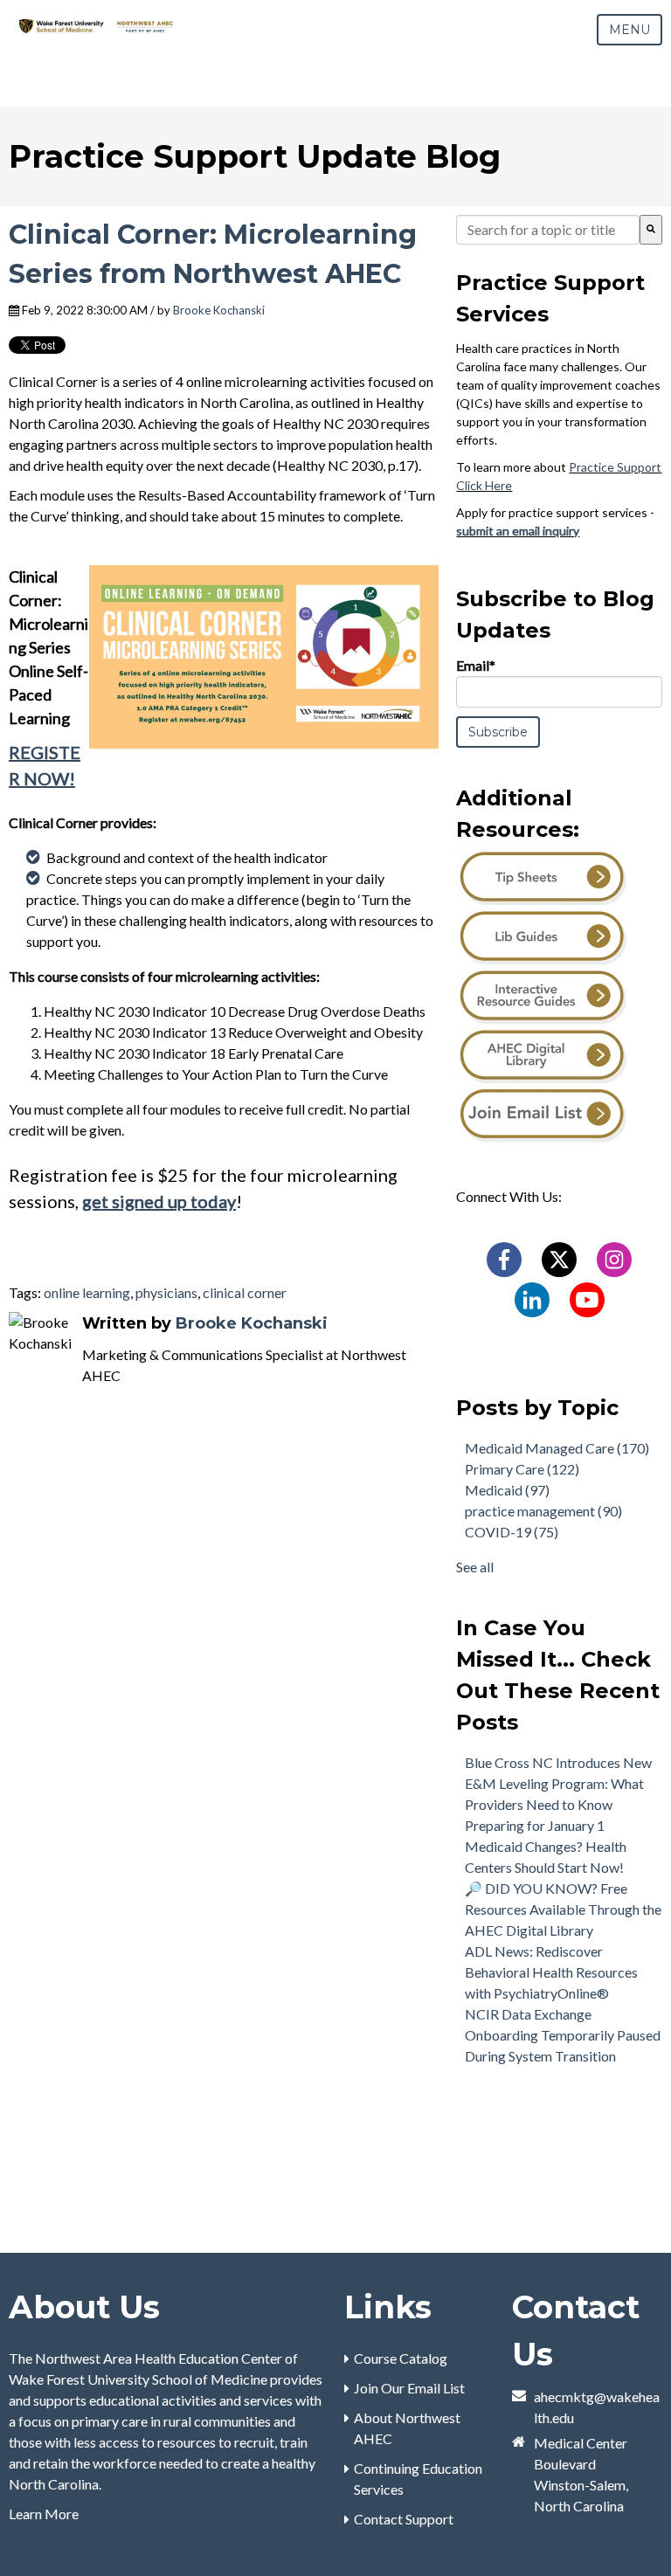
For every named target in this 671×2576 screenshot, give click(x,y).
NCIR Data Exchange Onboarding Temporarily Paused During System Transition (563, 2035)
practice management (543, 1511)
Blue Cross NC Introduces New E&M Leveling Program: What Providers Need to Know (558, 1783)
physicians (166, 1292)
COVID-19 (512, 1532)
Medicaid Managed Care (557, 1448)
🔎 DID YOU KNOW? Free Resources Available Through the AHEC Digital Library (563, 1909)
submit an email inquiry (518, 531)
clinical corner (245, 1292)
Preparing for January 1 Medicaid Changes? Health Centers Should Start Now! (546, 1846)
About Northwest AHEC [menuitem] (407, 2428)
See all (475, 1567)
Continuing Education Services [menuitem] (418, 2479)
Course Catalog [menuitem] (401, 2358)
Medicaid (507, 1490)
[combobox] (548, 230)
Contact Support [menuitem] (404, 2519)
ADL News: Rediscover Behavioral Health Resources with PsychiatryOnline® (551, 1972)
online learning (87, 1292)
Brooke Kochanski (219, 310)
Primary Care (522, 1469)
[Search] (651, 230)
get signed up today (159, 1201)
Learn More (44, 2514)
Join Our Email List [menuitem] (409, 2388)
